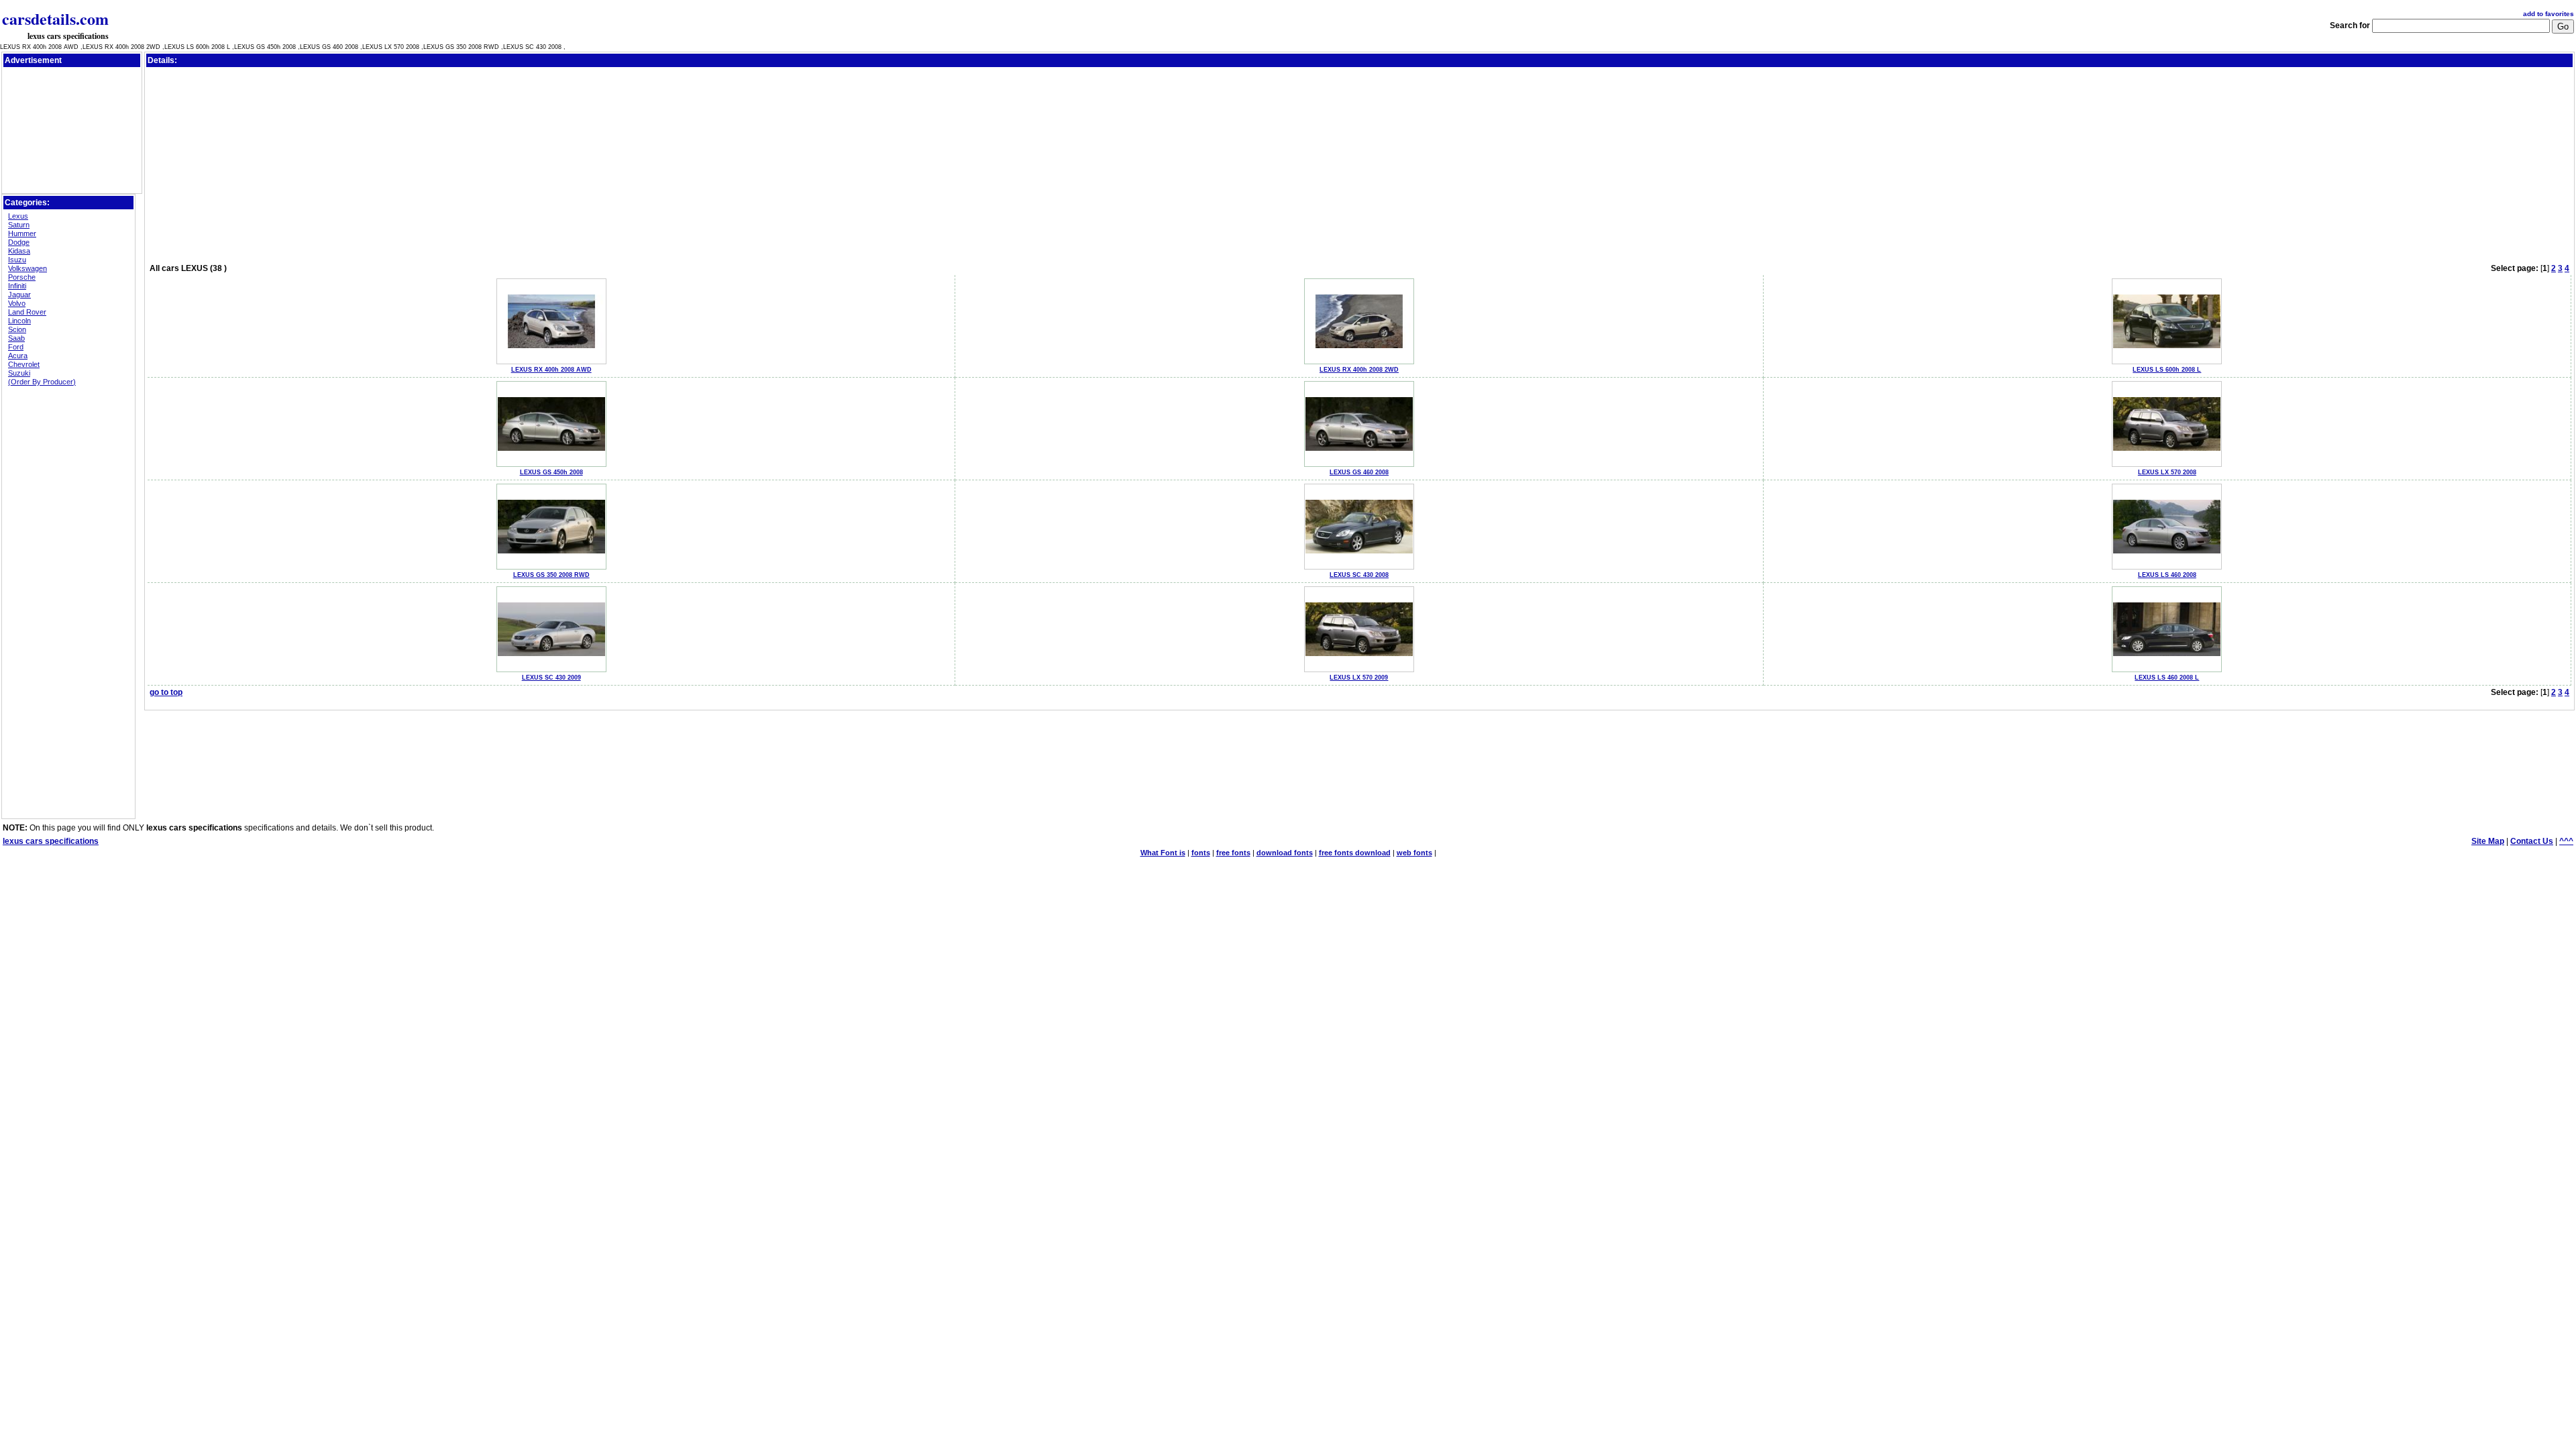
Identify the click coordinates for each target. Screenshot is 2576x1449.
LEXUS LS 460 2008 (2167, 575)
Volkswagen (28, 268)
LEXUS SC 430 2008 (1359, 575)
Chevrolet (24, 364)
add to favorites (2548, 14)
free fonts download (1355, 853)
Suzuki (19, 373)
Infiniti (17, 286)
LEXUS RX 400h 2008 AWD (551, 370)
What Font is (1163, 853)
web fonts (1414, 853)
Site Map (2488, 841)
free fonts (1233, 853)
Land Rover (27, 312)
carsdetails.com (55, 18)
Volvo (17, 303)
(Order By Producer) (42, 382)
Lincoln (19, 321)
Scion (17, 329)
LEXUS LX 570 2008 (2167, 472)
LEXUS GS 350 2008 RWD (551, 575)
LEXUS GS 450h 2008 (551, 472)
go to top (166, 692)
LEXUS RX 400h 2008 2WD (1359, 370)
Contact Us (2532, 841)
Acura (18, 356)
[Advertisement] (72, 100)
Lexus (18, 216)
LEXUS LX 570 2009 (1359, 678)
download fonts (1285, 853)
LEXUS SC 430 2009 (551, 678)
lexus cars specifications (68, 36)
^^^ (2566, 841)
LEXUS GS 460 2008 (1359, 472)
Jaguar (19, 294)
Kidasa (19, 251)
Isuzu (17, 260)
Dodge (19, 242)
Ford (16, 347)
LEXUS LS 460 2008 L (2167, 678)
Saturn (19, 225)
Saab (16, 338)
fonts (1201, 853)
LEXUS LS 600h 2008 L (2167, 370)
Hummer (22, 233)
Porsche (22, 277)
